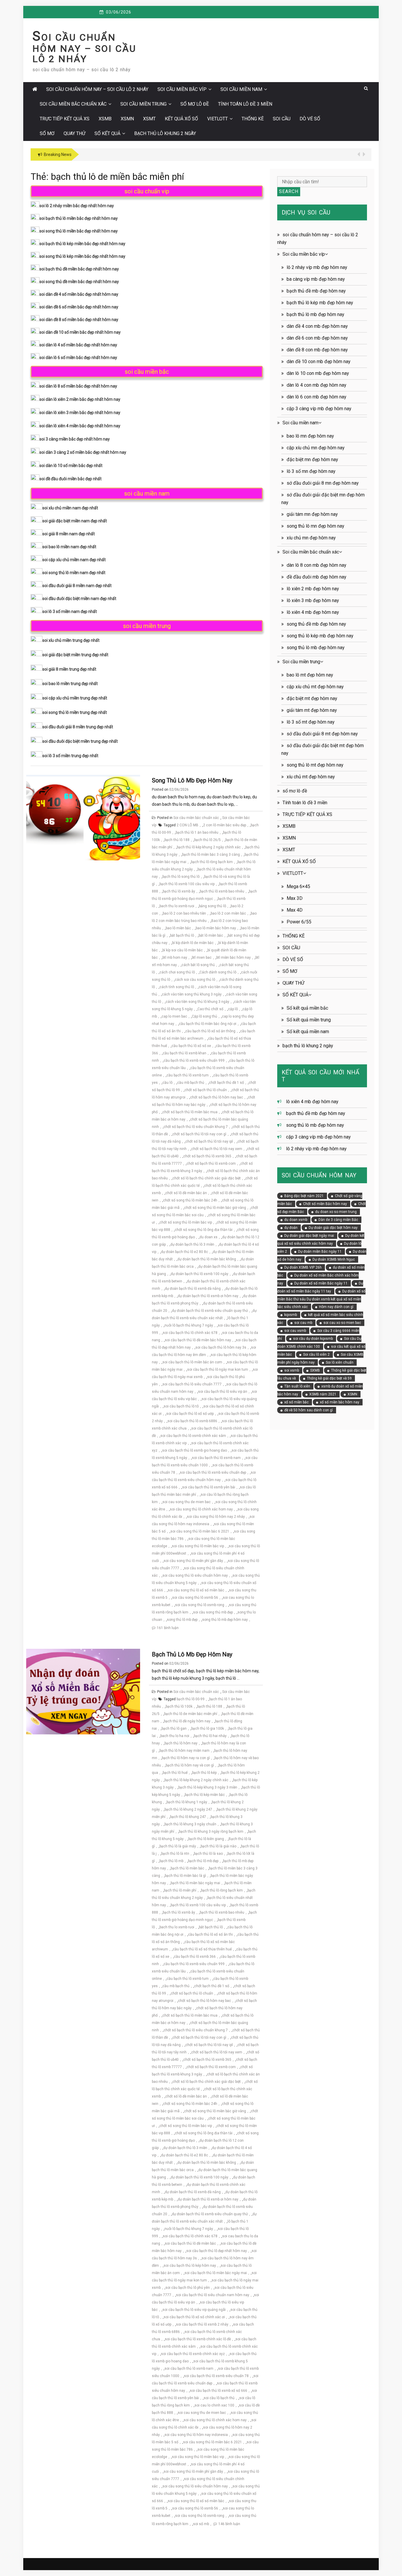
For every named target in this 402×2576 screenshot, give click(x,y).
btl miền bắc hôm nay (234, 958)
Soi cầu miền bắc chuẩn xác (73, 104)
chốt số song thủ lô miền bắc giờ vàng (215, 1208)
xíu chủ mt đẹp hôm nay (311, 777)
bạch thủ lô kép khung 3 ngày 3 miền (208, 1787)
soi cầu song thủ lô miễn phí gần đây (193, 1561)
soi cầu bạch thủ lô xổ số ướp (190, 1414)
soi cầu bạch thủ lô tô (181, 1406)
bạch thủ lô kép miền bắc (205, 1795)
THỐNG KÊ (253, 119)
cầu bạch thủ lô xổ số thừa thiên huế (202, 1949)
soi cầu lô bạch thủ (219, 2398)
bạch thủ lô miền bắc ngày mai (195, 1883)
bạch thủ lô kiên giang (206, 1839)
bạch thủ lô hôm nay (181, 1743)
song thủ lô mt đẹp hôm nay (315, 765)
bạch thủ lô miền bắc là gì (185, 1876)
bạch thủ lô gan (174, 1729)
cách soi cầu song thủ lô (195, 980)
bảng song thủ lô (212, 906)
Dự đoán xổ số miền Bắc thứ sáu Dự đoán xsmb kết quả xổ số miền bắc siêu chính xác (321, 1299)
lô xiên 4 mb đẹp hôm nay (313, 612)
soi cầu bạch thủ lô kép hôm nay (190, 2266)
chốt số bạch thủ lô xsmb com (211, 1164)
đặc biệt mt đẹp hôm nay (312, 698)
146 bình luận (229, 2524)
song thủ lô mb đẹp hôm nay (192, 780)
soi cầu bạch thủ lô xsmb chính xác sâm (193, 1436)
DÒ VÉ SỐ (310, 119)
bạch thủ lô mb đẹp (203, 1861)
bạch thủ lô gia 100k (208, 1729)
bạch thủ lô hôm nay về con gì (190, 1765)
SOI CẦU (282, 119)
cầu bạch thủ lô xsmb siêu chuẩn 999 (194, 1061)
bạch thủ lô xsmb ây (179, 891)
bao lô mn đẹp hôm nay (310, 436)
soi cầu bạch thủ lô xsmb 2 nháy (202, 2324)
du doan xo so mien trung (336, 1212)
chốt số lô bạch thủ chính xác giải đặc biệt (207, 1178)
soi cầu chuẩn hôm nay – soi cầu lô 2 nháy (84, 48)
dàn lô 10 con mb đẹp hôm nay (318, 373)
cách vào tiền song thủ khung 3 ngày (192, 994)
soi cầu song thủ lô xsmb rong (200, 1605)
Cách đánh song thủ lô (218, 972)
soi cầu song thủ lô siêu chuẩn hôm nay (195, 1575)
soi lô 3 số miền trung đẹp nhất (70, 756)
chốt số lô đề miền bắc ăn (186, 1193)
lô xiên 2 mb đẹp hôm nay (313, 589)
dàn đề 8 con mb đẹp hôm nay (317, 350)
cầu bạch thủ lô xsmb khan (185, 1053)
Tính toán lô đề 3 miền (245, 104)
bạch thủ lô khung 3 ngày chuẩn (190, 1824)
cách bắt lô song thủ (198, 965)
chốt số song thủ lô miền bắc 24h (190, 1200)
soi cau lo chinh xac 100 (214, 2405)
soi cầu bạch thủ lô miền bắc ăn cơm (192, 1362)
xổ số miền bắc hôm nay (340, 1402)
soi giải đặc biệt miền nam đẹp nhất (75, 521)
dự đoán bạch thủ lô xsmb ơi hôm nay (208, 1296)
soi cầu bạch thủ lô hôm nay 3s (221, 1347)
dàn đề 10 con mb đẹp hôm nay (319, 362)
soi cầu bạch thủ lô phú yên (188, 2288)
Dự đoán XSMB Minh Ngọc (334, 1259)
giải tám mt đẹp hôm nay (312, 710)
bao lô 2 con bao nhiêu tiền (184, 913)
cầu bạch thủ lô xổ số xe (191, 1046)
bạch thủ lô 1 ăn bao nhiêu (197, 832)
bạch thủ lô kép (204, 1773)
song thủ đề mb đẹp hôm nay (316, 624)
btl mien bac (202, 958)
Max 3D (295, 898)
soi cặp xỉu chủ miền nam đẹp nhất (74, 560)
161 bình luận (168, 1628)
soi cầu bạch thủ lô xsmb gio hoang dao (195, 1450)
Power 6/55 (299, 922)
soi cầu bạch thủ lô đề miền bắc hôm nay (198, 1340)
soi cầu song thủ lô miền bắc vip (198, 1546)
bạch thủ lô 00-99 (191, 1699)
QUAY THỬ (74, 133)
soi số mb (201, 2524)
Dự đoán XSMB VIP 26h (303, 1267)
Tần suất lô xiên (297, 1386)
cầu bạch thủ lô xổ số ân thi (210, 1935)
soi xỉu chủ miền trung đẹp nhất (71, 640)
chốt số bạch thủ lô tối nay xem (217, 1149)
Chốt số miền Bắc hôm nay (325, 1204)
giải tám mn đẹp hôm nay (312, 514)
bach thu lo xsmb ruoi (177, 906)
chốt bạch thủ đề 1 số (226, 1083)
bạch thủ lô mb (171, 1861)
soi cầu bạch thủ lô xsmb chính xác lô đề (198, 2339)
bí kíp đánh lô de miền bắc (193, 943)
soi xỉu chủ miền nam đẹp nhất (70, 508)
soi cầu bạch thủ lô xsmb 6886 (192, 1421)
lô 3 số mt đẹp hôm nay (311, 722)
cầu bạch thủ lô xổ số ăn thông (210, 1031)
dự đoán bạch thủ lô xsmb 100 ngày (200, 1274)
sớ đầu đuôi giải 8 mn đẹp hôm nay (323, 483)
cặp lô (233, 1009)
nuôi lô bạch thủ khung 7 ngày (189, 1325)
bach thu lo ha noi (175, 1736)
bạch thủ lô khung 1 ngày (187, 1802)
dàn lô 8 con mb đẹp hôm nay (317, 565)
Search (289, 191)
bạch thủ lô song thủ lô (181, 877)
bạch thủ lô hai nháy (210, 1736)
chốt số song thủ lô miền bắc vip (186, 1222)
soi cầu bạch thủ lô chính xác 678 (190, 1333)
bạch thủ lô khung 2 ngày (165, 133)
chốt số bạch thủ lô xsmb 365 (207, 1156)
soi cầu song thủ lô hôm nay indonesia (196, 2435)
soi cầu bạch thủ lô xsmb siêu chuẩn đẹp (213, 1473)
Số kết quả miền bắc (307, 1008)
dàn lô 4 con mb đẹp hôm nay (317, 385)
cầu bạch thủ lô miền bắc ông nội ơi (208, 1024)
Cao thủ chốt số (210, 1009)
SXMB (315, 1370)
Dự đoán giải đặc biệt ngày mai (309, 1236)
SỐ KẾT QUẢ (107, 133)
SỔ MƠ (47, 133)
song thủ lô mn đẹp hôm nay (315, 526)
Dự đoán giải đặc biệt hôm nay (333, 1228)
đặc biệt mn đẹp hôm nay (312, 459)
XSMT (149, 119)
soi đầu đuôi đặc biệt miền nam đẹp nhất (79, 599)
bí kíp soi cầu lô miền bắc (183, 950)
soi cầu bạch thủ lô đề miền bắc (190, 2243)
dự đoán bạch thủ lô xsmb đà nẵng (193, 1289)
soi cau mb (303, 1323)
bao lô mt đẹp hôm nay (310, 675)
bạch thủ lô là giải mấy (178, 1846)
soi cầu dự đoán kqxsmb (313, 1339)
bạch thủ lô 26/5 (207, 840)
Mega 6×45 (298, 886)
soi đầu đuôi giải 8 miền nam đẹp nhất (77, 586)
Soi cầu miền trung (143, 104)
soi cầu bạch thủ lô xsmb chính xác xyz (193, 2354)
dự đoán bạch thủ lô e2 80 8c (185, 1252)
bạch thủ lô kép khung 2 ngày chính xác (209, 847)
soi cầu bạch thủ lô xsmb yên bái (209, 1487)
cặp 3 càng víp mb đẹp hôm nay (319, 409)
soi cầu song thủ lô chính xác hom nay (201, 1509)
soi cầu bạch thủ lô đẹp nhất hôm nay (217, 2251)
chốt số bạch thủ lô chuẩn (206, 1090)
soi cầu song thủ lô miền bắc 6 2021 (200, 1531)
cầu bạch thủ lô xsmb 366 (195, 1957)
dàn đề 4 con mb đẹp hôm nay (317, 326)
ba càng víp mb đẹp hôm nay (316, 279)
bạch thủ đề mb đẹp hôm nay (316, 291)
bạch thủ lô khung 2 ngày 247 (188, 1809)
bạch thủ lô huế (175, 1773)
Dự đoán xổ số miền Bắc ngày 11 (321, 1283)
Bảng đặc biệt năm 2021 (304, 1196)
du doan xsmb (296, 1220)
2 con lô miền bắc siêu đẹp (225, 825)
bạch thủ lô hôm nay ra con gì (186, 1758)
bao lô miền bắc (178, 928)
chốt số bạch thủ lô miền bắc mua (190, 1112)
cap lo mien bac (174, 1016)
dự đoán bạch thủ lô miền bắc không (207, 1259)
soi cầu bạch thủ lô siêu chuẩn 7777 (192, 1384)
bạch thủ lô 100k (179, 1706)
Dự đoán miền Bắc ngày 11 (320, 1252)
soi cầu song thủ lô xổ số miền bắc (196, 1590)
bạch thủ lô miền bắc (187, 1868)
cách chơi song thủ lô (177, 972)
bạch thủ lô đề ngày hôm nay (187, 1721)
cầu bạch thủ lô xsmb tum (188, 1075)
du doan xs (209, 1237)
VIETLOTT (217, 119)
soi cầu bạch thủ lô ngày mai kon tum (218, 1370)
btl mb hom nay (175, 958)
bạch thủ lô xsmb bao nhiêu (222, 891)
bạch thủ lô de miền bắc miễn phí (191, 1714)
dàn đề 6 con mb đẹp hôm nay (317, 338)
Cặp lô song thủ (205, 1016)
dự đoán (291, 1228)
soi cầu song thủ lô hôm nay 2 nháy (216, 1517)
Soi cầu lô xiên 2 (316, 1355)
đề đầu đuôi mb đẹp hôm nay (317, 577)
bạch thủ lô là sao (208, 1854)
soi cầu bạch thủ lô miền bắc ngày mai (216, 2273)
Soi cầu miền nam (241, 89)
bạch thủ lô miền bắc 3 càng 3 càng (211, 855)
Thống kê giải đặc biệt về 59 (329, 1378)
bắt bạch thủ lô (182, 935)
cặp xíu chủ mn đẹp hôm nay (316, 448)
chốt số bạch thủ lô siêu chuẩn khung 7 (196, 1127)
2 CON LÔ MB (187, 825)
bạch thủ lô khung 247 (188, 1817)
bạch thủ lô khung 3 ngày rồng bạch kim (211, 1832)
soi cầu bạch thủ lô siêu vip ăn (223, 1392)
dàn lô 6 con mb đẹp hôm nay (317, 397)
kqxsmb (291, 1315)
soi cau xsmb (295, 1331)
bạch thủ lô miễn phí (180, 1890)
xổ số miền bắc (296, 1402)
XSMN (127, 119)
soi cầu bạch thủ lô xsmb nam (216, 1458)
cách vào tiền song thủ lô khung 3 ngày (197, 1002)
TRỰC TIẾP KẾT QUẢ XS (65, 119)
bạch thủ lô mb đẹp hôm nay (192, 1654)
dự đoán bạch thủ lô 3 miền (192, 1244)
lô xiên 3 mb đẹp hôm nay (313, 600)
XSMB (105, 119)
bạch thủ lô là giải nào (219, 1846)
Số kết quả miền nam (308, 1032)
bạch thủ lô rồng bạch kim (212, 862)
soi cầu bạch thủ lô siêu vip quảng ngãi (194, 2310)
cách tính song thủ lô (177, 987)
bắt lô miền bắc (211, 935)
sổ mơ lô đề (195, 104)
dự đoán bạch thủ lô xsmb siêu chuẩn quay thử (210, 1311)
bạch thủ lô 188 (177, 840)
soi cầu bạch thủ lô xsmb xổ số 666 (219, 2391)
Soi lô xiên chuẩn (340, 1362)
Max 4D (295, 910)
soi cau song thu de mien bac (187, 1502)
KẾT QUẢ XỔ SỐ (181, 119)
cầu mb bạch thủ (191, 1083)
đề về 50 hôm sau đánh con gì (309, 1410)
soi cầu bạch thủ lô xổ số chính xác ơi (194, 2317)
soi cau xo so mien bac (342, 1323)
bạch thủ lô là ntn (175, 1854)
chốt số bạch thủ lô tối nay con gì (199, 1134)
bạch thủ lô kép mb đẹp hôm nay (320, 303)
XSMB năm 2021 (323, 1394)
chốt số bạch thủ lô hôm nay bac (217, 1097)
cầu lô (167, 1083)
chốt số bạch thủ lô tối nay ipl (209, 1141)
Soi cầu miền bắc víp (182, 89)
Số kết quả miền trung (309, 1020)
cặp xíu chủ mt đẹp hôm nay (315, 687)
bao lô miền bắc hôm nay (216, 928)
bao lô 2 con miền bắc (228, 913)
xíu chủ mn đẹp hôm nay (311, 538)
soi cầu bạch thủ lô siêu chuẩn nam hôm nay (213, 2295)
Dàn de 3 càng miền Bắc (338, 1220)
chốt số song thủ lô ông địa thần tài (204, 1230)
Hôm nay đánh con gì (336, 1307)
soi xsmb (292, 1370)
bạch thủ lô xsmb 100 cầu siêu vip (187, 884)
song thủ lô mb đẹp (182, 1620)
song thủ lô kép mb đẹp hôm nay (320, 636)
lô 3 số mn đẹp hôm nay (311, 471)
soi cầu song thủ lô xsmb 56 (195, 1598)
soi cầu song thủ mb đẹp (213, 1612)
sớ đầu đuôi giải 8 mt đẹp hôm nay (322, 734)
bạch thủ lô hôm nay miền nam (185, 1751)
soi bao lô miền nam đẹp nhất (69, 547)
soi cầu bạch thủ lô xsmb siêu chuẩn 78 (216, 2376)
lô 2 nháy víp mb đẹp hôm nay (317, 267)
